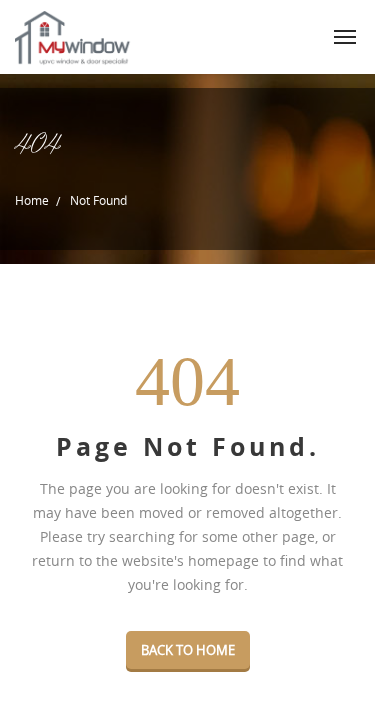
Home (32, 200)
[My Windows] (74, 37)
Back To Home (188, 650)
